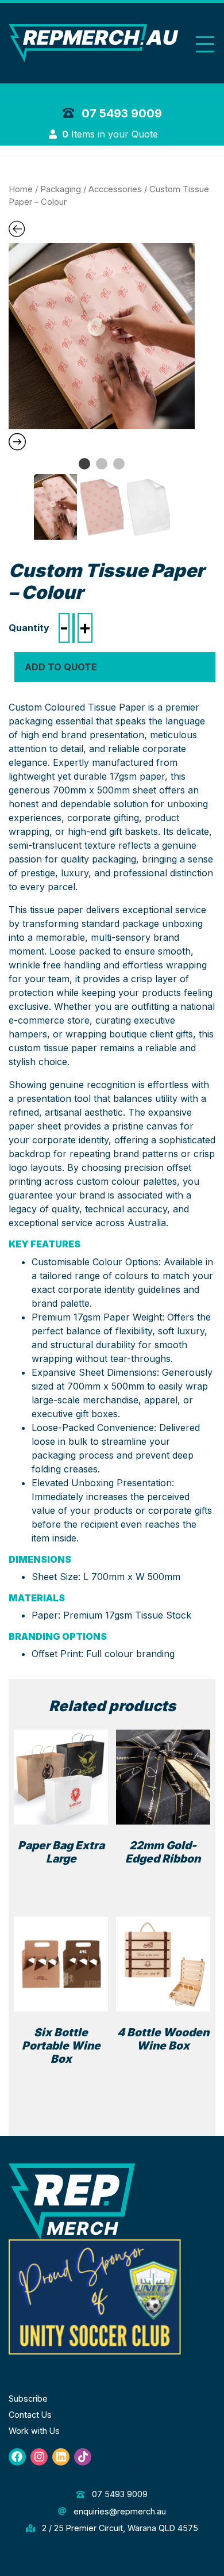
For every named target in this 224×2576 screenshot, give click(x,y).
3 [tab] (119, 464)
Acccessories (115, 189)
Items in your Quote (111, 134)
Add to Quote (61, 667)
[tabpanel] (102, 336)
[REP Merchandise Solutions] (72, 2201)
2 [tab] (102, 464)
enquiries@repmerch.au (118, 2511)
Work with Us (34, 2431)
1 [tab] (84, 464)
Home (21, 189)
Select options (61, 1878)
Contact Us (30, 2415)
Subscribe (28, 2398)
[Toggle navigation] (205, 44)
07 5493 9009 (120, 113)
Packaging (61, 189)
